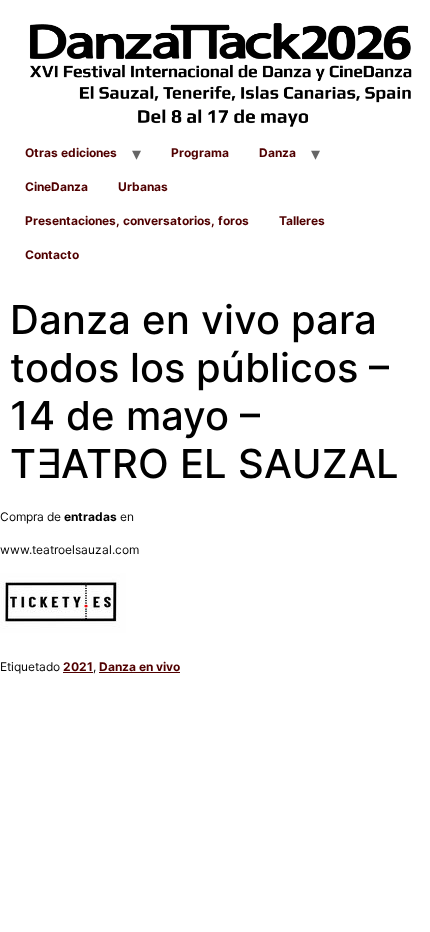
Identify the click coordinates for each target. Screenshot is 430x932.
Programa (200, 152)
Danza (277, 152)
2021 (78, 666)
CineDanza (56, 186)
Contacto (52, 254)
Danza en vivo (139, 666)
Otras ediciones (71, 152)
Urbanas (143, 186)
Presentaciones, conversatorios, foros (137, 220)
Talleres (302, 220)
